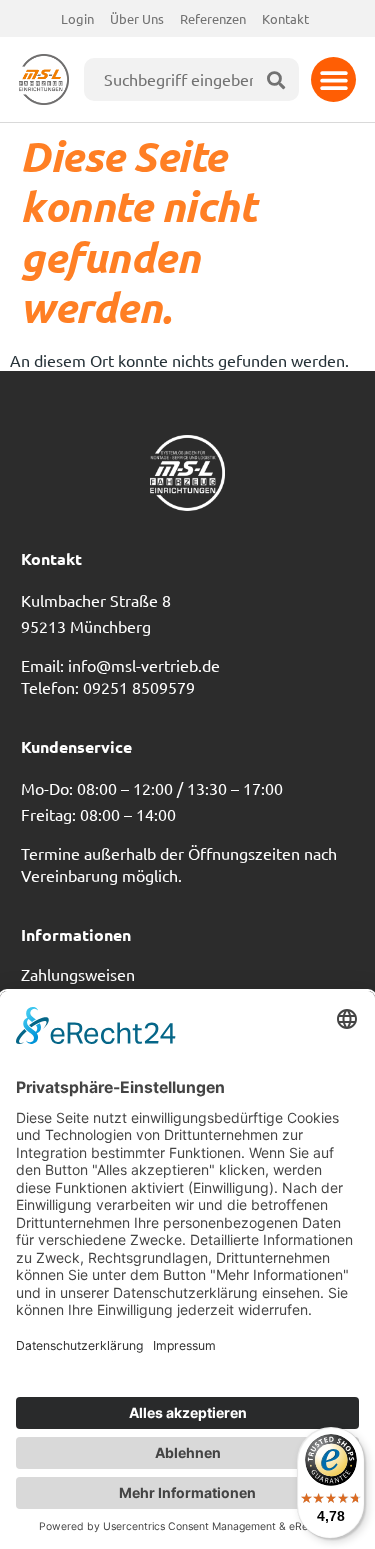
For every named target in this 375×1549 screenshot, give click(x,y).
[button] (333, 79)
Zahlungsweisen (78, 974)
